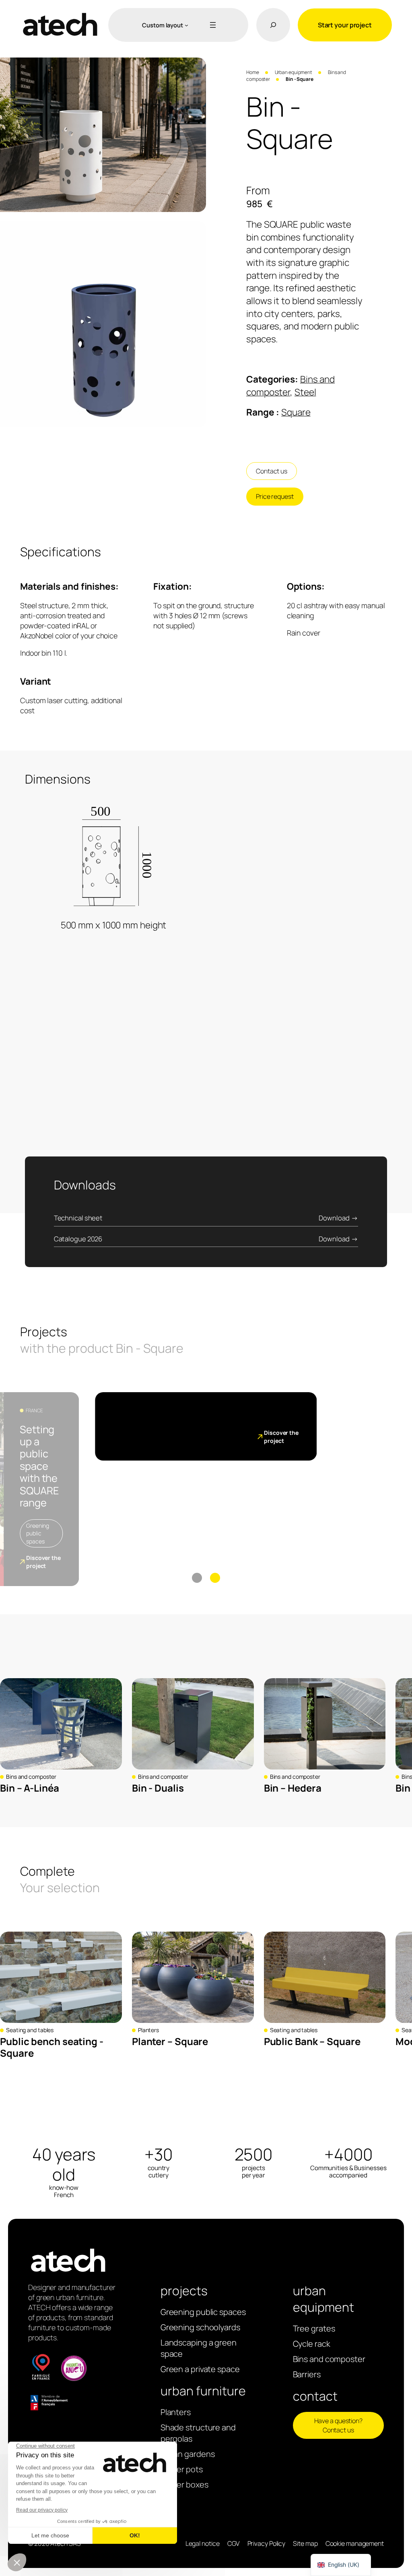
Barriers (307, 2374)
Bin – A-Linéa (30, 1788)
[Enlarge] (196, 68)
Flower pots (182, 2469)
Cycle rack (312, 2344)
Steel (305, 392)
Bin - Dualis (158, 1788)
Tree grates (314, 2328)
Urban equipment (294, 72)
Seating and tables (30, 2030)
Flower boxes (184, 2484)
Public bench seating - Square (52, 2047)
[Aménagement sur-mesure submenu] (186, 25)
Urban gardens (188, 2454)
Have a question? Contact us (338, 2425)
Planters (148, 2030)
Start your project (345, 25)
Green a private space (200, 2369)
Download (334, 1218)
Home (253, 72)
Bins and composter (31, 1777)
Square (296, 412)
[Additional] (211, 25)
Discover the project (43, 1562)
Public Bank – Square (312, 2041)
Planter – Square (170, 2041)
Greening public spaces (38, 1533)
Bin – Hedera (293, 1788)
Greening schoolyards (200, 2327)
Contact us (272, 471)
